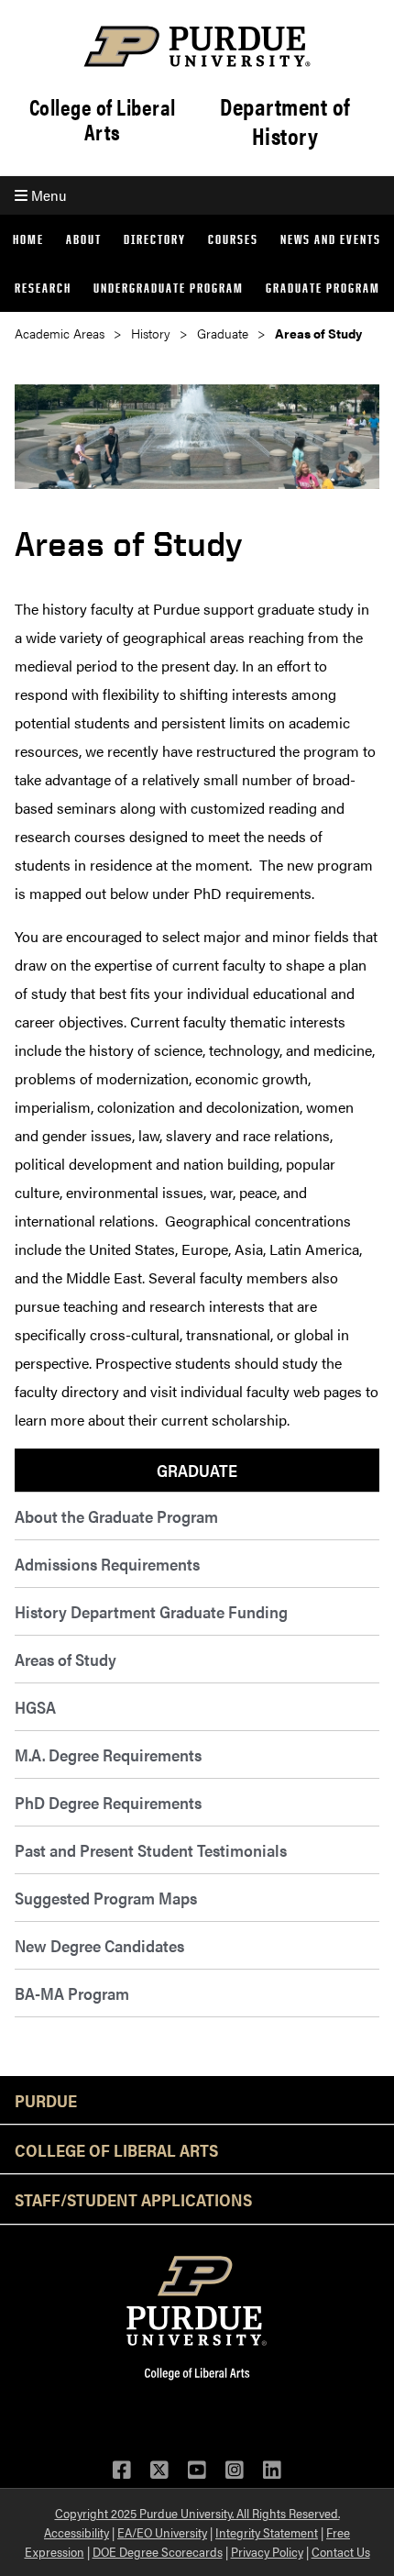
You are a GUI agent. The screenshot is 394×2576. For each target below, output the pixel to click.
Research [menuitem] (43, 288)
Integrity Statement (267, 2532)
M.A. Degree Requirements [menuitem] (108, 1754)
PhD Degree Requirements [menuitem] (108, 1802)
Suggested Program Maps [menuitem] (106, 1898)
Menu (47, 195)
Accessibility (77, 2532)
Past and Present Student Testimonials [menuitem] (151, 1850)
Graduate (223, 333)
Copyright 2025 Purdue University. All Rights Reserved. (197, 2513)
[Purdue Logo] (197, 46)
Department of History (285, 121)
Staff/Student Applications (133, 2199)
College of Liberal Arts (103, 119)
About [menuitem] (84, 239)
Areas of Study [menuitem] (66, 1659)
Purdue (46, 2100)
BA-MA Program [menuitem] (72, 1993)
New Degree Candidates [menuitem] (99, 1945)
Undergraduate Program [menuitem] (169, 288)
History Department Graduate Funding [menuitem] (151, 1611)
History (151, 333)
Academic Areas (60, 333)
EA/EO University (162, 2532)
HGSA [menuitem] (35, 1707)
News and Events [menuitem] (331, 239)
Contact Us (341, 2551)
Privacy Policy (267, 2551)
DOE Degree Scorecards (158, 2551)
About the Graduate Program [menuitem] (116, 1516)
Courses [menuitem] (233, 239)
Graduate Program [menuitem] (323, 288)
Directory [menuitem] (155, 239)
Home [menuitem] (28, 239)
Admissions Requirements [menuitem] (107, 1564)
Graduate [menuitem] (197, 1470)
